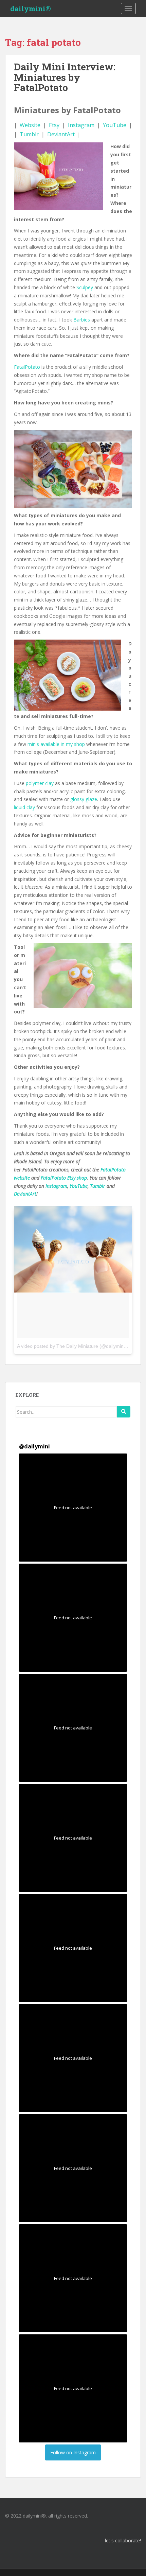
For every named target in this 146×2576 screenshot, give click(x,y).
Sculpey (85, 287)
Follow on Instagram (73, 2452)
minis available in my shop (56, 744)
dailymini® (31, 8)
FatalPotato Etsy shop (64, 1178)
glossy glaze (84, 799)
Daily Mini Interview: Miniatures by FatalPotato (65, 77)
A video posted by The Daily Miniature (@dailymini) (72, 1346)
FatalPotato (27, 367)
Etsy (54, 125)
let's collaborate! (123, 2540)
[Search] (124, 1412)
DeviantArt (61, 134)
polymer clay (40, 783)
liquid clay (24, 807)
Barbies (82, 320)
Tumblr (29, 134)
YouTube (115, 125)
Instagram (81, 125)
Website (30, 125)
